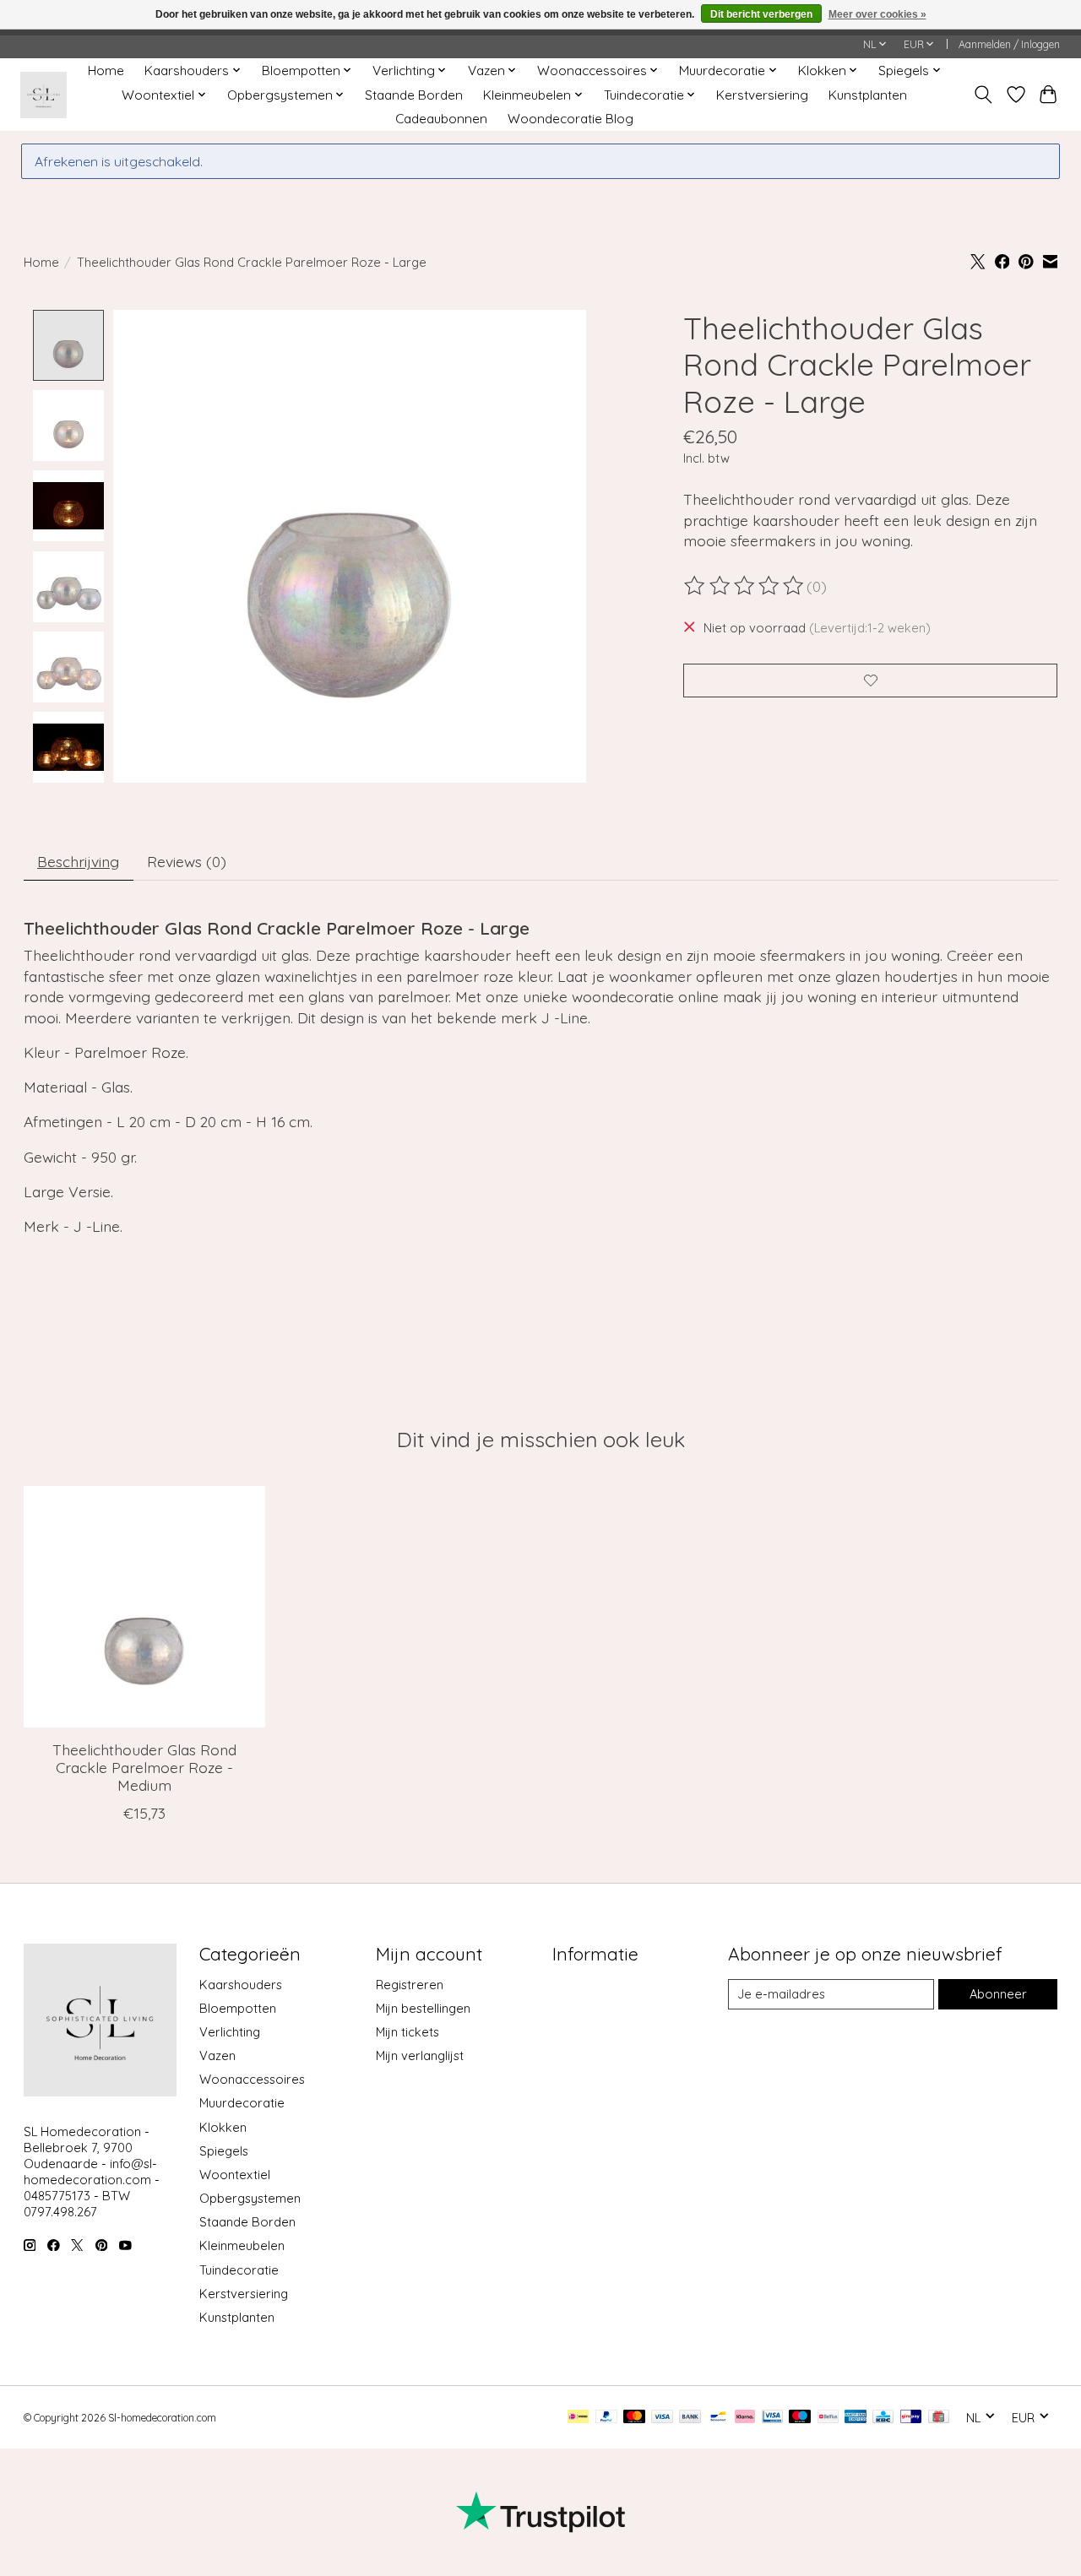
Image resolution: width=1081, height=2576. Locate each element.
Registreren (410, 1985)
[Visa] (662, 2418)
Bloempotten (238, 2008)
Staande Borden (414, 95)
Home (106, 71)
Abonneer (998, 1994)
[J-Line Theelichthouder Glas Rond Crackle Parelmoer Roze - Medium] (144, 1607)
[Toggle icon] (983, 95)
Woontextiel (235, 2175)
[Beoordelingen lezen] (745, 586)
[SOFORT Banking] (745, 2418)
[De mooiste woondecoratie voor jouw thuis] (43, 95)
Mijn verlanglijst (420, 2055)
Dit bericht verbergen (761, 14)
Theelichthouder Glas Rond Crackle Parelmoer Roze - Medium (144, 1767)
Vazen (217, 2055)
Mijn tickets (407, 2032)
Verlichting (230, 2032)
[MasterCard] (634, 2418)
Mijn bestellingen (423, 2008)
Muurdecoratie (242, 2103)
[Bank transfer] (690, 2418)
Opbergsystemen (250, 2198)
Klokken (223, 2127)
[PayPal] (606, 2418)
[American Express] (856, 2418)
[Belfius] (828, 2418)
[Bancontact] (718, 2418)
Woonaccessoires (252, 2079)
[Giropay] (911, 2418)
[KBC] (883, 2418)
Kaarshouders (241, 1985)
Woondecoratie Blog (570, 119)
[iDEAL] (578, 2418)
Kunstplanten (868, 95)
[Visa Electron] (772, 2418)
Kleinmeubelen (242, 2245)
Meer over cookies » (877, 14)
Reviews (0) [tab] (187, 861)
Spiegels (224, 2151)
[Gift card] (939, 2418)
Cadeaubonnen (441, 119)
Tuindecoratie (239, 2270)
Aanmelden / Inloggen (1009, 44)
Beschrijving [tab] (78, 861)
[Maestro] (800, 2418)
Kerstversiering (762, 95)
